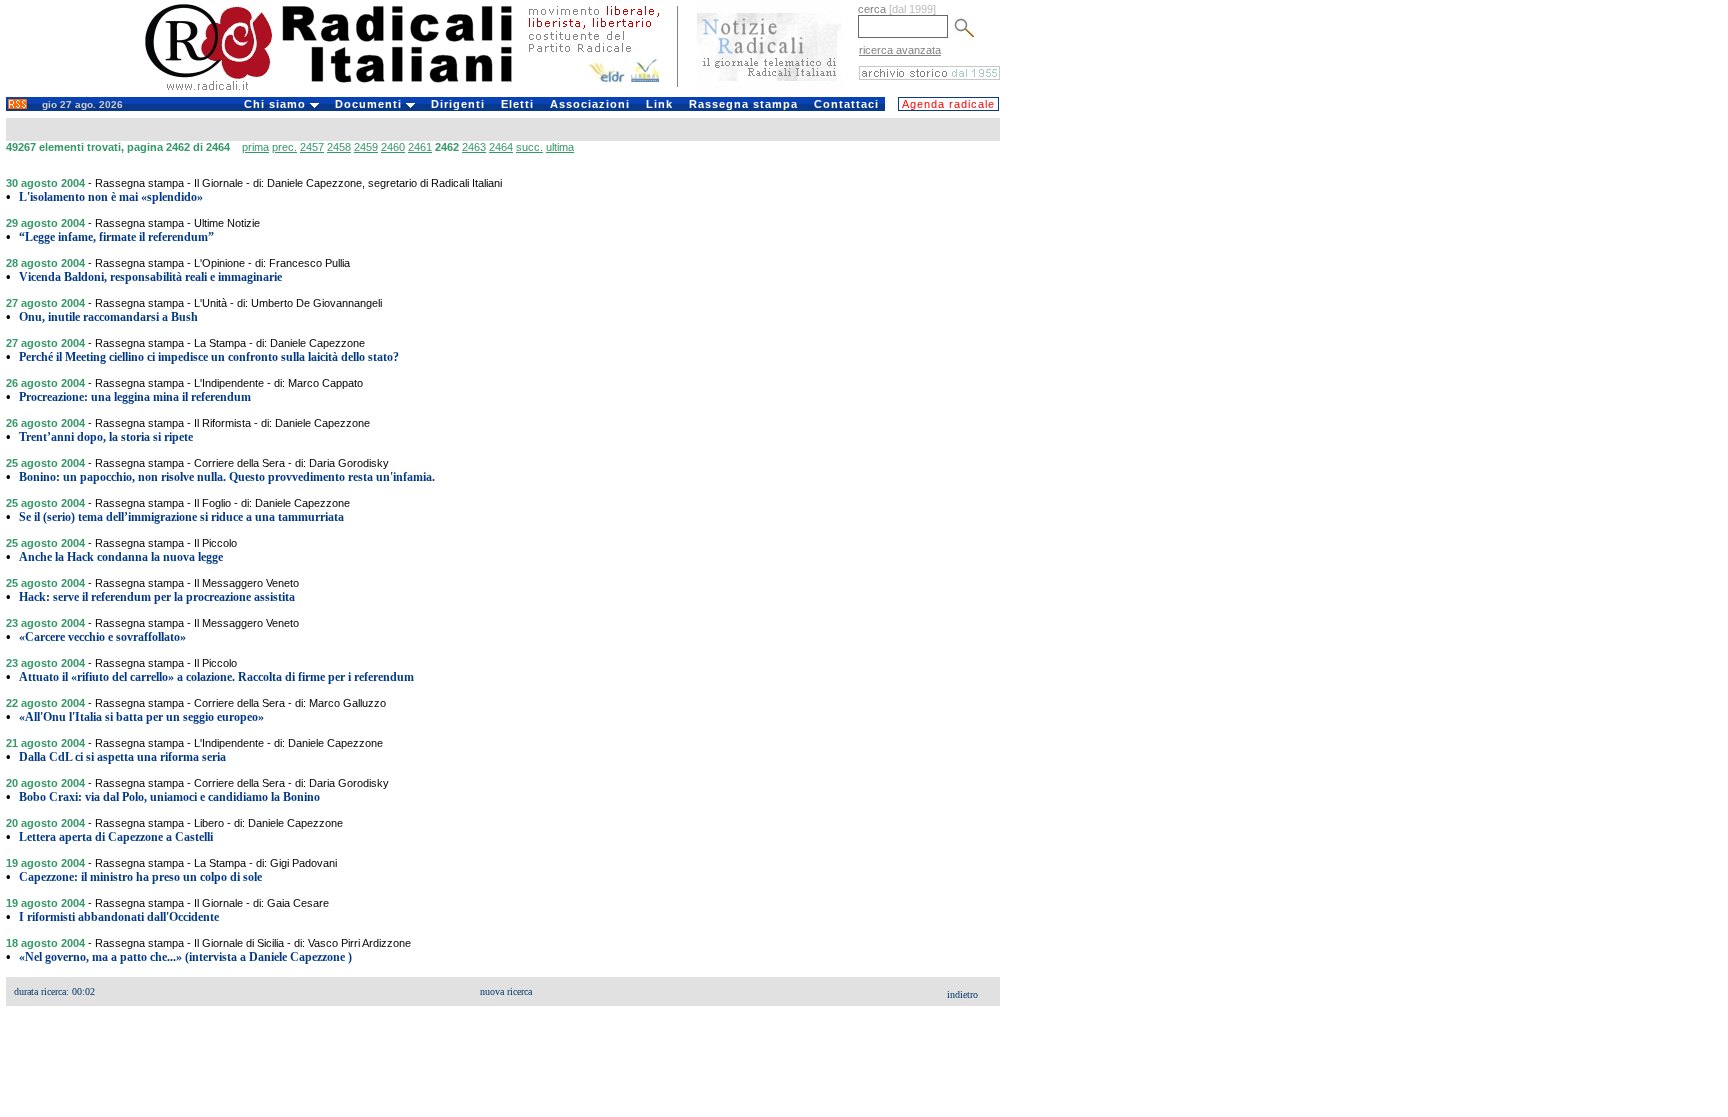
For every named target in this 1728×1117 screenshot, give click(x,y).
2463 (474, 147)
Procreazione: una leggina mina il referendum (135, 397)
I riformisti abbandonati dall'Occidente (119, 917)
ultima (560, 147)
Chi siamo (277, 104)
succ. (529, 147)
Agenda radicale (948, 104)
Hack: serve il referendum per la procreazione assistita (157, 597)
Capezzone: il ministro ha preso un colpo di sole (140, 877)
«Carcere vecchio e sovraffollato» (102, 637)
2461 (420, 147)
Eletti (517, 104)
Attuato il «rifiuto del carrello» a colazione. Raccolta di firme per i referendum (216, 677)
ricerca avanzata (900, 50)
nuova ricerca (506, 991)
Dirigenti (458, 104)
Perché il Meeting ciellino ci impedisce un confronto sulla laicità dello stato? (209, 357)
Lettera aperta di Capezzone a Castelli (116, 837)
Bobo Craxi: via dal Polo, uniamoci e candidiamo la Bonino (169, 797)
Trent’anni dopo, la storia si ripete (106, 437)
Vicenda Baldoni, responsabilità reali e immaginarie (150, 277)
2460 (393, 147)
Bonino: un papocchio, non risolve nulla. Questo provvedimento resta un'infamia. (227, 477)
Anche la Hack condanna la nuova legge (121, 557)
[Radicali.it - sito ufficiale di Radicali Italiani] (341, 90)
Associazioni (590, 104)
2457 (312, 147)
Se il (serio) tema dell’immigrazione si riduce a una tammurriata (181, 517)
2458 (339, 147)
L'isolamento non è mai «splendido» (111, 197)
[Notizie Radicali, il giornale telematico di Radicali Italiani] (769, 88)
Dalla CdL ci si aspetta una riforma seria (122, 757)
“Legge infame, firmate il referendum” (116, 237)
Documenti (370, 104)
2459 (366, 147)
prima (255, 147)
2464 (501, 147)
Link (659, 104)
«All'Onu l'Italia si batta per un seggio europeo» (141, 717)
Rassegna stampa (743, 104)
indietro (962, 994)
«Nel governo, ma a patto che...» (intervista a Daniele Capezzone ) (185, 957)
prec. (284, 147)
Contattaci (846, 104)
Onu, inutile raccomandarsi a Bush (108, 317)
